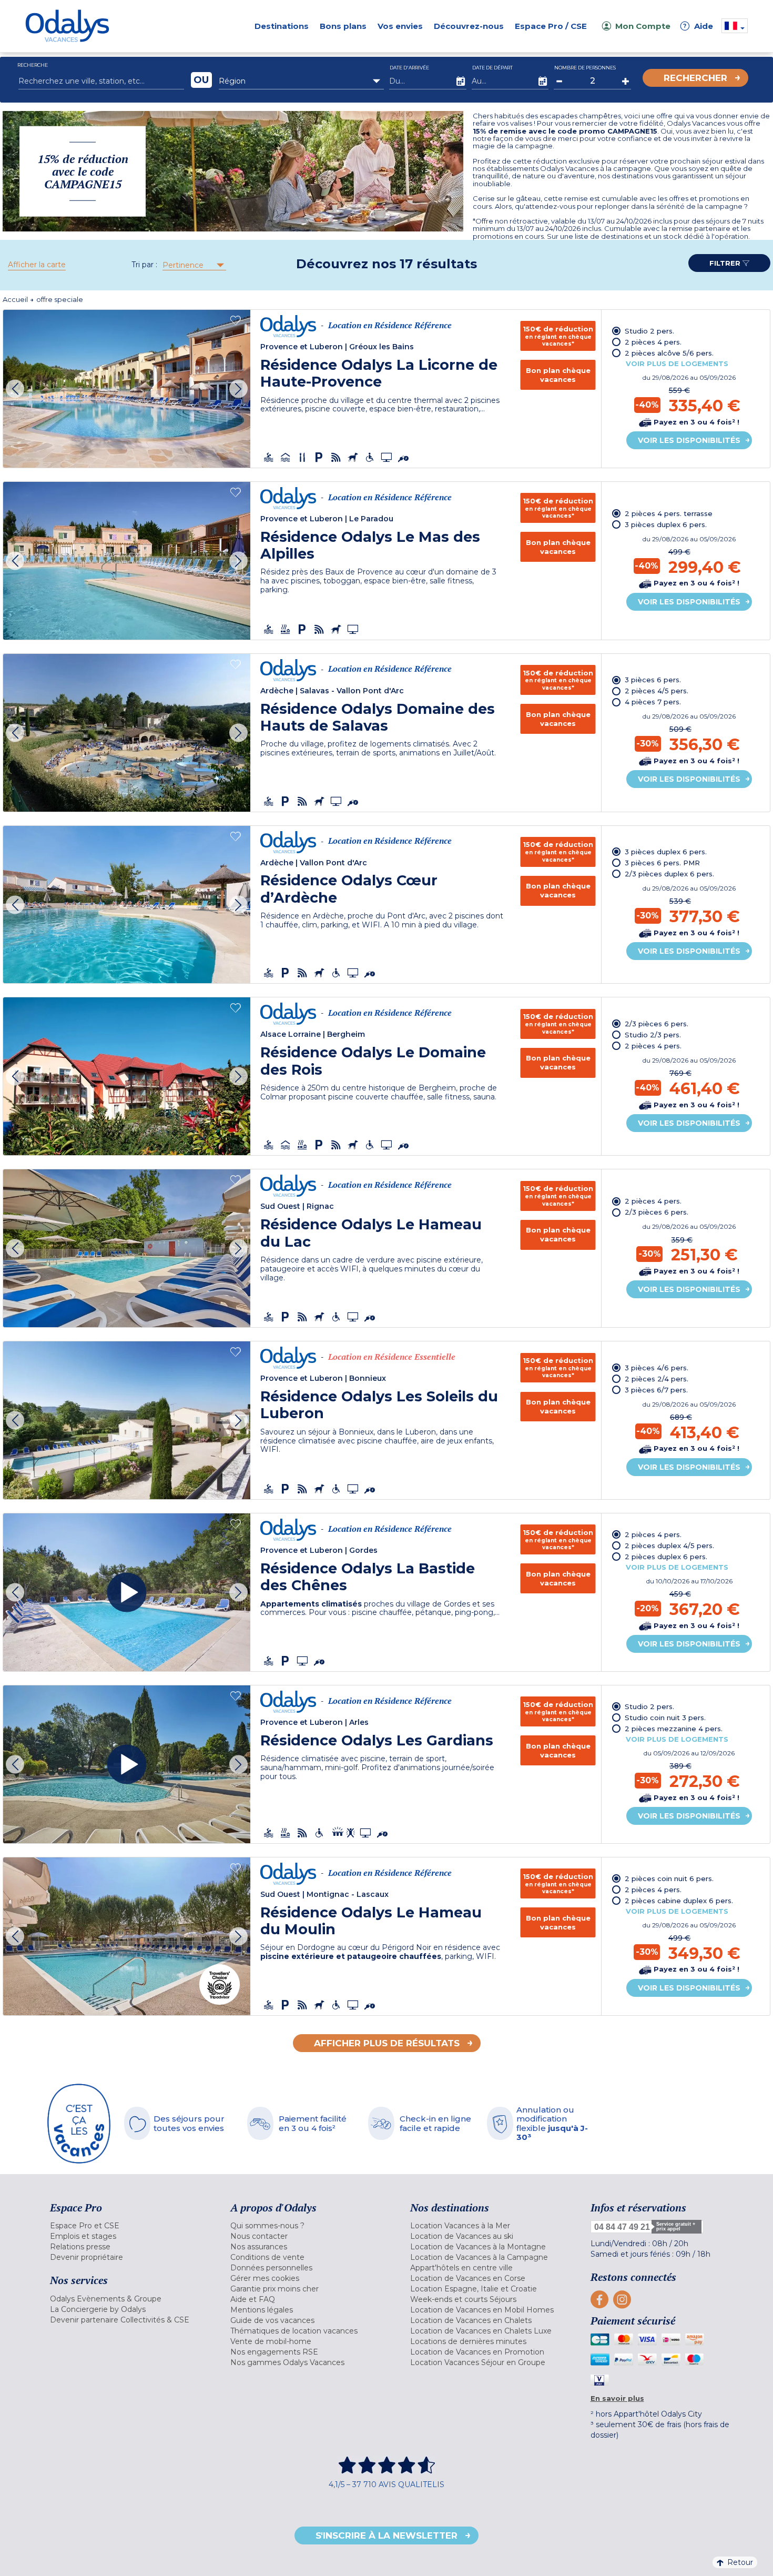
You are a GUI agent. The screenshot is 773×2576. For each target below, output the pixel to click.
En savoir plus (617, 2398)
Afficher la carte (37, 265)
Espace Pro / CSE (551, 26)
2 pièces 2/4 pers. (657, 1379)
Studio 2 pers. (649, 331)
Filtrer (726, 263)
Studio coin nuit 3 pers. (665, 1718)
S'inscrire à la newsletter (387, 2535)
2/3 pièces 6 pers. (657, 1024)
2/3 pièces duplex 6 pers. (669, 874)
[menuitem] (127, 2226)
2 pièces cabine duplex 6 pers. (679, 1901)
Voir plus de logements (677, 363)
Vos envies (400, 26)
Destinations (282, 26)
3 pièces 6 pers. (653, 680)
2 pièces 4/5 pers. (657, 691)
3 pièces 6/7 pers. (656, 1390)
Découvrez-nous (469, 26)
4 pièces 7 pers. (653, 702)
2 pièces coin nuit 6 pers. (669, 1878)
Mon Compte (643, 26)
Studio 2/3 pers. (653, 1035)
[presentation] (15, 388)
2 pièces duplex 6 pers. (666, 1557)
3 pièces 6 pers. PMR (662, 863)
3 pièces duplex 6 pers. (666, 524)
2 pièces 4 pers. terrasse (669, 513)
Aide (698, 26)
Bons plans (343, 26)
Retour (740, 2562)
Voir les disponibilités (689, 440)
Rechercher (695, 78)
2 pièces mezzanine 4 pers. (674, 1729)
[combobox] (302, 81)
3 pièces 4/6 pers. (657, 1368)
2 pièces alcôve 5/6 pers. (669, 353)
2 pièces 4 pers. (653, 342)
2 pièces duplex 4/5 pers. (669, 1545)
